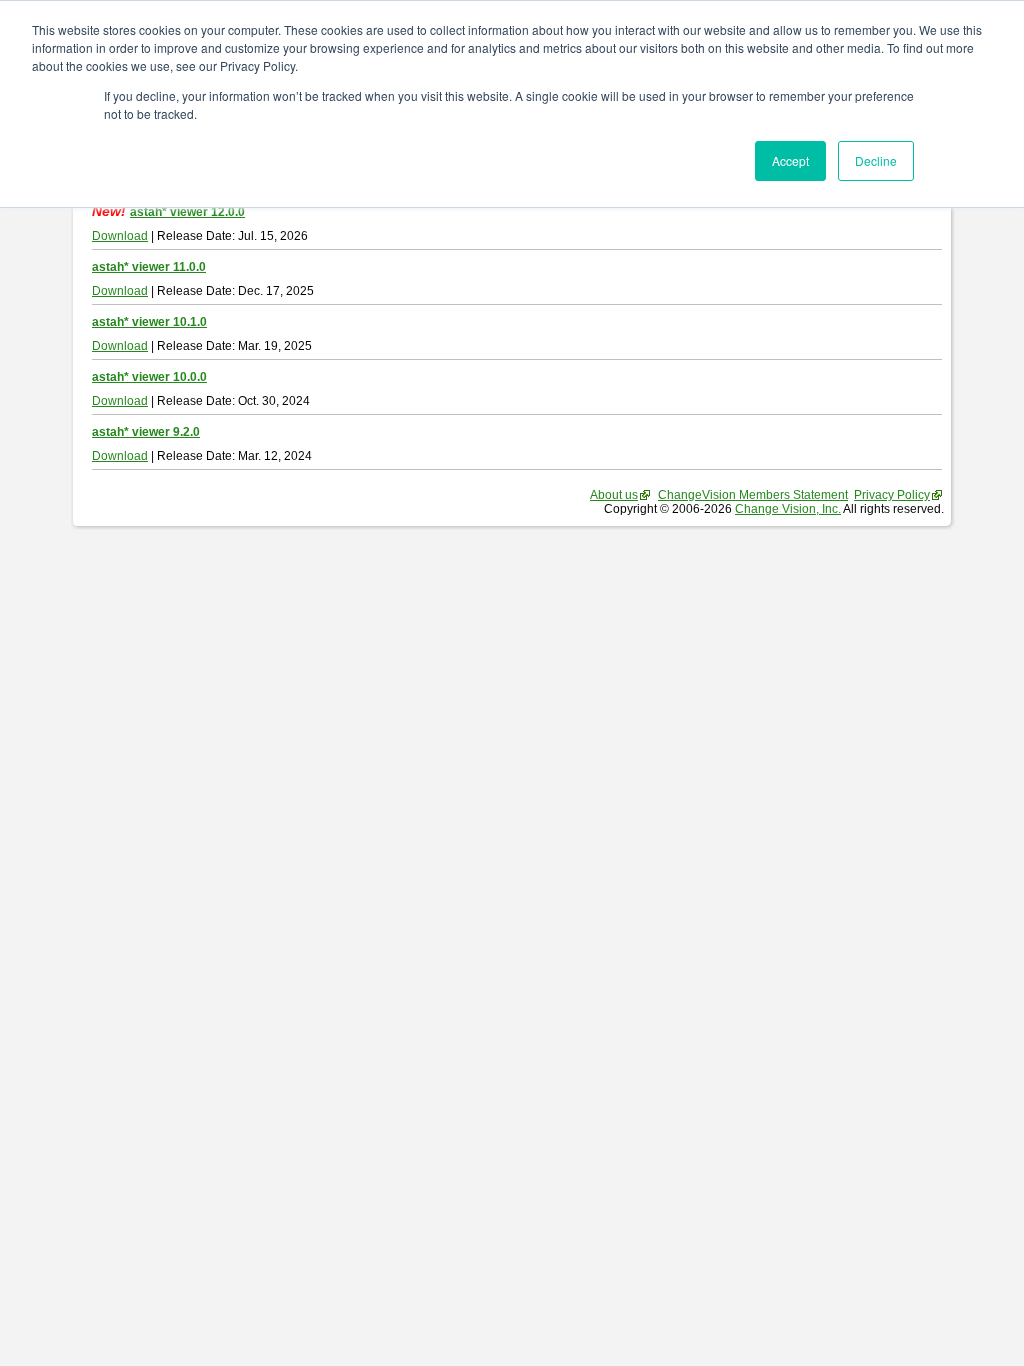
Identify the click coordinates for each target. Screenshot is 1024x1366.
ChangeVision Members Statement (753, 495)
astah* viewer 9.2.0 (146, 432)
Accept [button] (790, 160)
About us (614, 495)
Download (120, 236)
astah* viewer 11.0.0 (149, 267)
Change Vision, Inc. (788, 509)
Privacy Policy (892, 495)
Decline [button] (876, 160)
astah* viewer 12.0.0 (187, 212)
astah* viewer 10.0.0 (149, 377)
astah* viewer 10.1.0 (149, 322)
